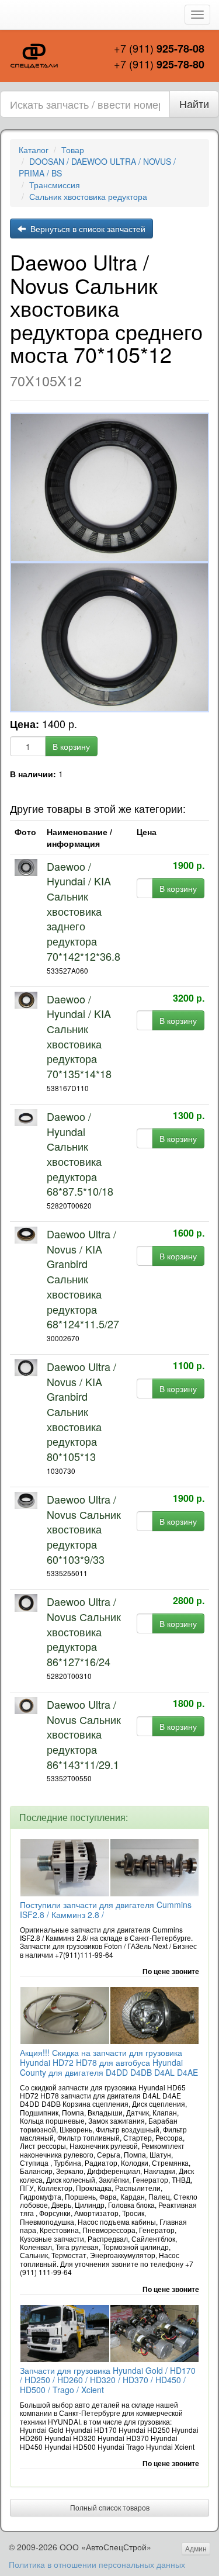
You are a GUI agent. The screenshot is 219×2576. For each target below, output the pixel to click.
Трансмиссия (55, 185)
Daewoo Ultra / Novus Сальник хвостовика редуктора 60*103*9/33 (84, 1529)
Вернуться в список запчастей (86, 228)
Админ (196, 2548)
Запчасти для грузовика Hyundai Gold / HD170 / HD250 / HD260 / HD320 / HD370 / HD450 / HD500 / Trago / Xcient (108, 2380)
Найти (194, 103)
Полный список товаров (110, 2507)
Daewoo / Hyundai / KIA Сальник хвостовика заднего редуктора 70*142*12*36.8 (84, 911)
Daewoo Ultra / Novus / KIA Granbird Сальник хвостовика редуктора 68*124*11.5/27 (83, 1279)
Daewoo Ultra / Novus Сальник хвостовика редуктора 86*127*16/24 (84, 1631)
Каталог (34, 150)
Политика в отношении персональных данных (97, 2564)
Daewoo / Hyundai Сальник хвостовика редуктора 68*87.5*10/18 (80, 1154)
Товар (73, 150)
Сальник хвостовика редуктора (88, 196)
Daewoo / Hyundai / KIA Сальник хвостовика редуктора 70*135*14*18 (79, 1036)
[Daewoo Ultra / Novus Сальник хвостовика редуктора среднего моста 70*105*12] (109, 488)
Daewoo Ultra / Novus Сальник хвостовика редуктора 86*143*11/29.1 (84, 1734)
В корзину (71, 746)
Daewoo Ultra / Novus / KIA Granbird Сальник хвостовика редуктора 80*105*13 (81, 1411)
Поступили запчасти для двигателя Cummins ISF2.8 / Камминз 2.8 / (106, 1910)
